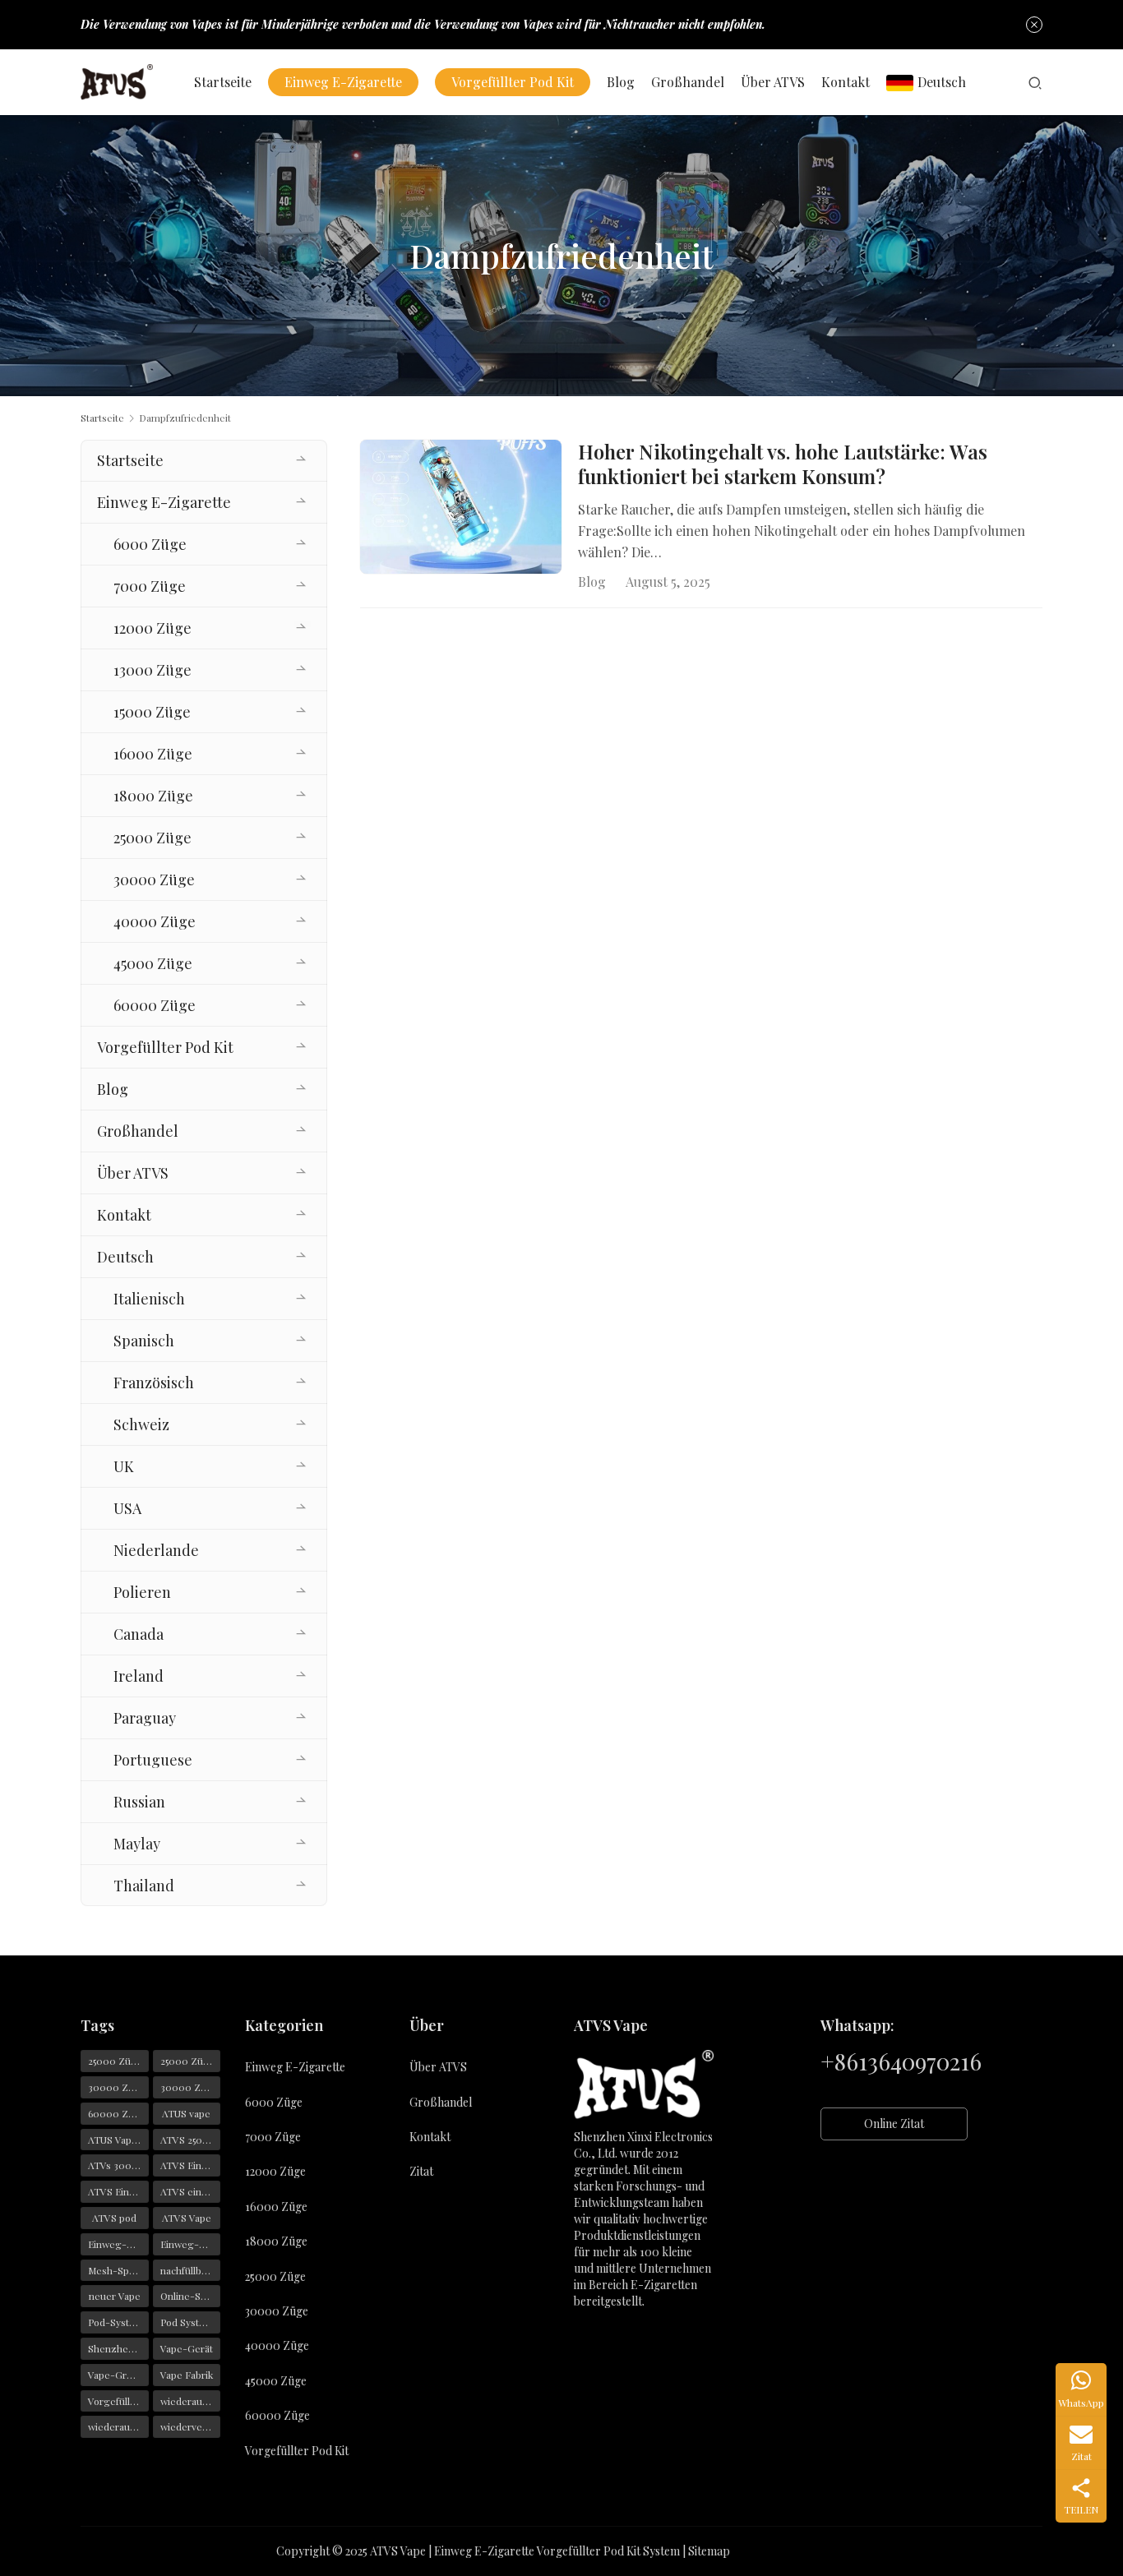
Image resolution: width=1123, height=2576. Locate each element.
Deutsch (942, 82)
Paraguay (145, 1718)
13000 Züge (153, 670)
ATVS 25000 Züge (191, 2140)
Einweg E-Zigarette (343, 82)
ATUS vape (186, 2113)
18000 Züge (153, 796)
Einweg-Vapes (191, 2244)
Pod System (187, 2322)
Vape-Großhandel (118, 2375)
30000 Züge (154, 879)
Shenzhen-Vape (118, 2348)
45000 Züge (153, 963)
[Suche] (1035, 82)
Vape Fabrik (187, 2375)
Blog (621, 82)
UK (124, 1466)
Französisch (154, 1383)
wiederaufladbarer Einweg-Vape (191, 2401)
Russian (139, 1802)
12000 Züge (153, 628)
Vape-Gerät (187, 2348)
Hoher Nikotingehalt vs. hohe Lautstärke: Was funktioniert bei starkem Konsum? (783, 464)
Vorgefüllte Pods (118, 2401)
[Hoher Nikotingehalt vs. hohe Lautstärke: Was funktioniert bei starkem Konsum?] (461, 507)
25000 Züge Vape (191, 2061)
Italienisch (149, 1299)
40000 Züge (155, 921)
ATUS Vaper (115, 2140)
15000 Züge (152, 712)
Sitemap (709, 2551)
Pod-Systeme (118, 2322)
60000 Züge (155, 1005)
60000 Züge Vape (118, 2113)
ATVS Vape (187, 2218)
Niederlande (156, 1550)
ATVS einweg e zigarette (191, 2191)
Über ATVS (773, 82)
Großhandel (688, 82)
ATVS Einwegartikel (118, 2191)
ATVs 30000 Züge (118, 2165)
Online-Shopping (191, 2296)
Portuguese (153, 1760)
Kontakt (846, 82)
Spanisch (144, 1341)
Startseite (223, 82)
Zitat (421, 2171)
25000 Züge (153, 838)
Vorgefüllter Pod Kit (513, 82)
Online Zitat (894, 2124)
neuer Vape (115, 2296)
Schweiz (141, 1424)
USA (127, 1508)
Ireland (139, 1676)
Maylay (137, 1844)
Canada (139, 1634)
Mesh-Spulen (118, 2270)
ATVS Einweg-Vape (191, 2165)
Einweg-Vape (118, 2244)
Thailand (144, 1886)
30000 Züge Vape (191, 2087)
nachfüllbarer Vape (191, 2270)
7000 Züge (150, 586)
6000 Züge (150, 544)
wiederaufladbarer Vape (118, 2426)
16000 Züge (153, 754)
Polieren (142, 1592)
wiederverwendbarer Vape (191, 2426)
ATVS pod (114, 2218)
